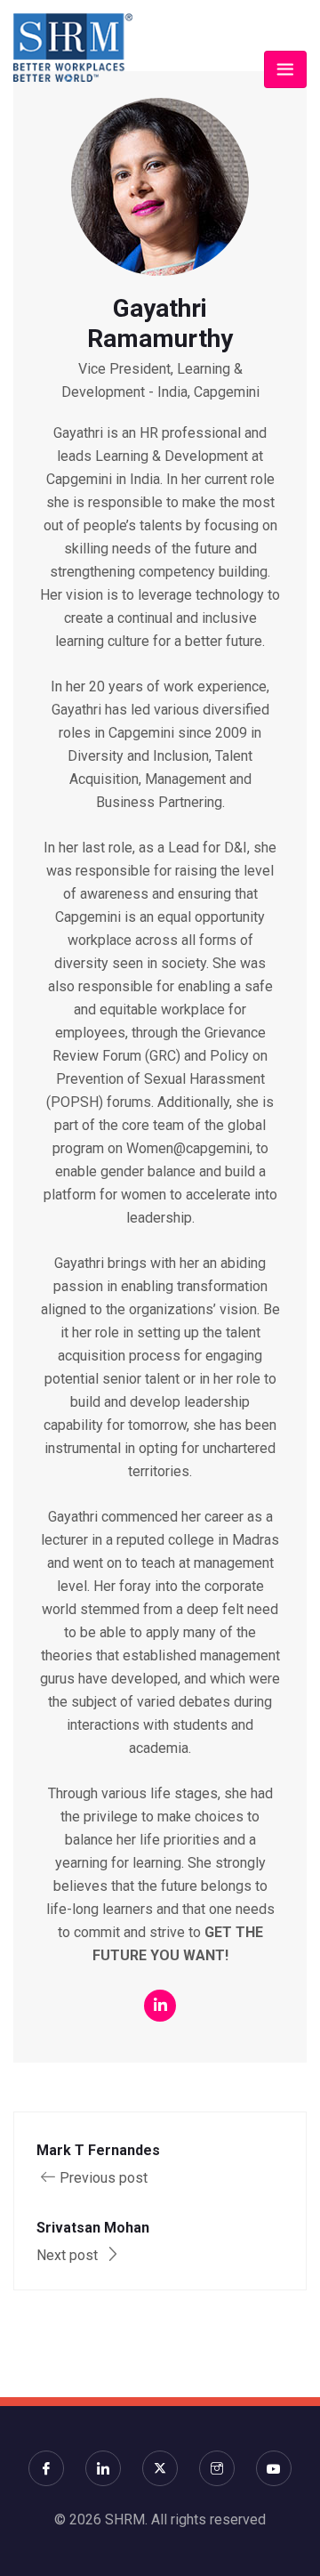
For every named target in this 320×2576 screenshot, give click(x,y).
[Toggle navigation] (285, 69)
